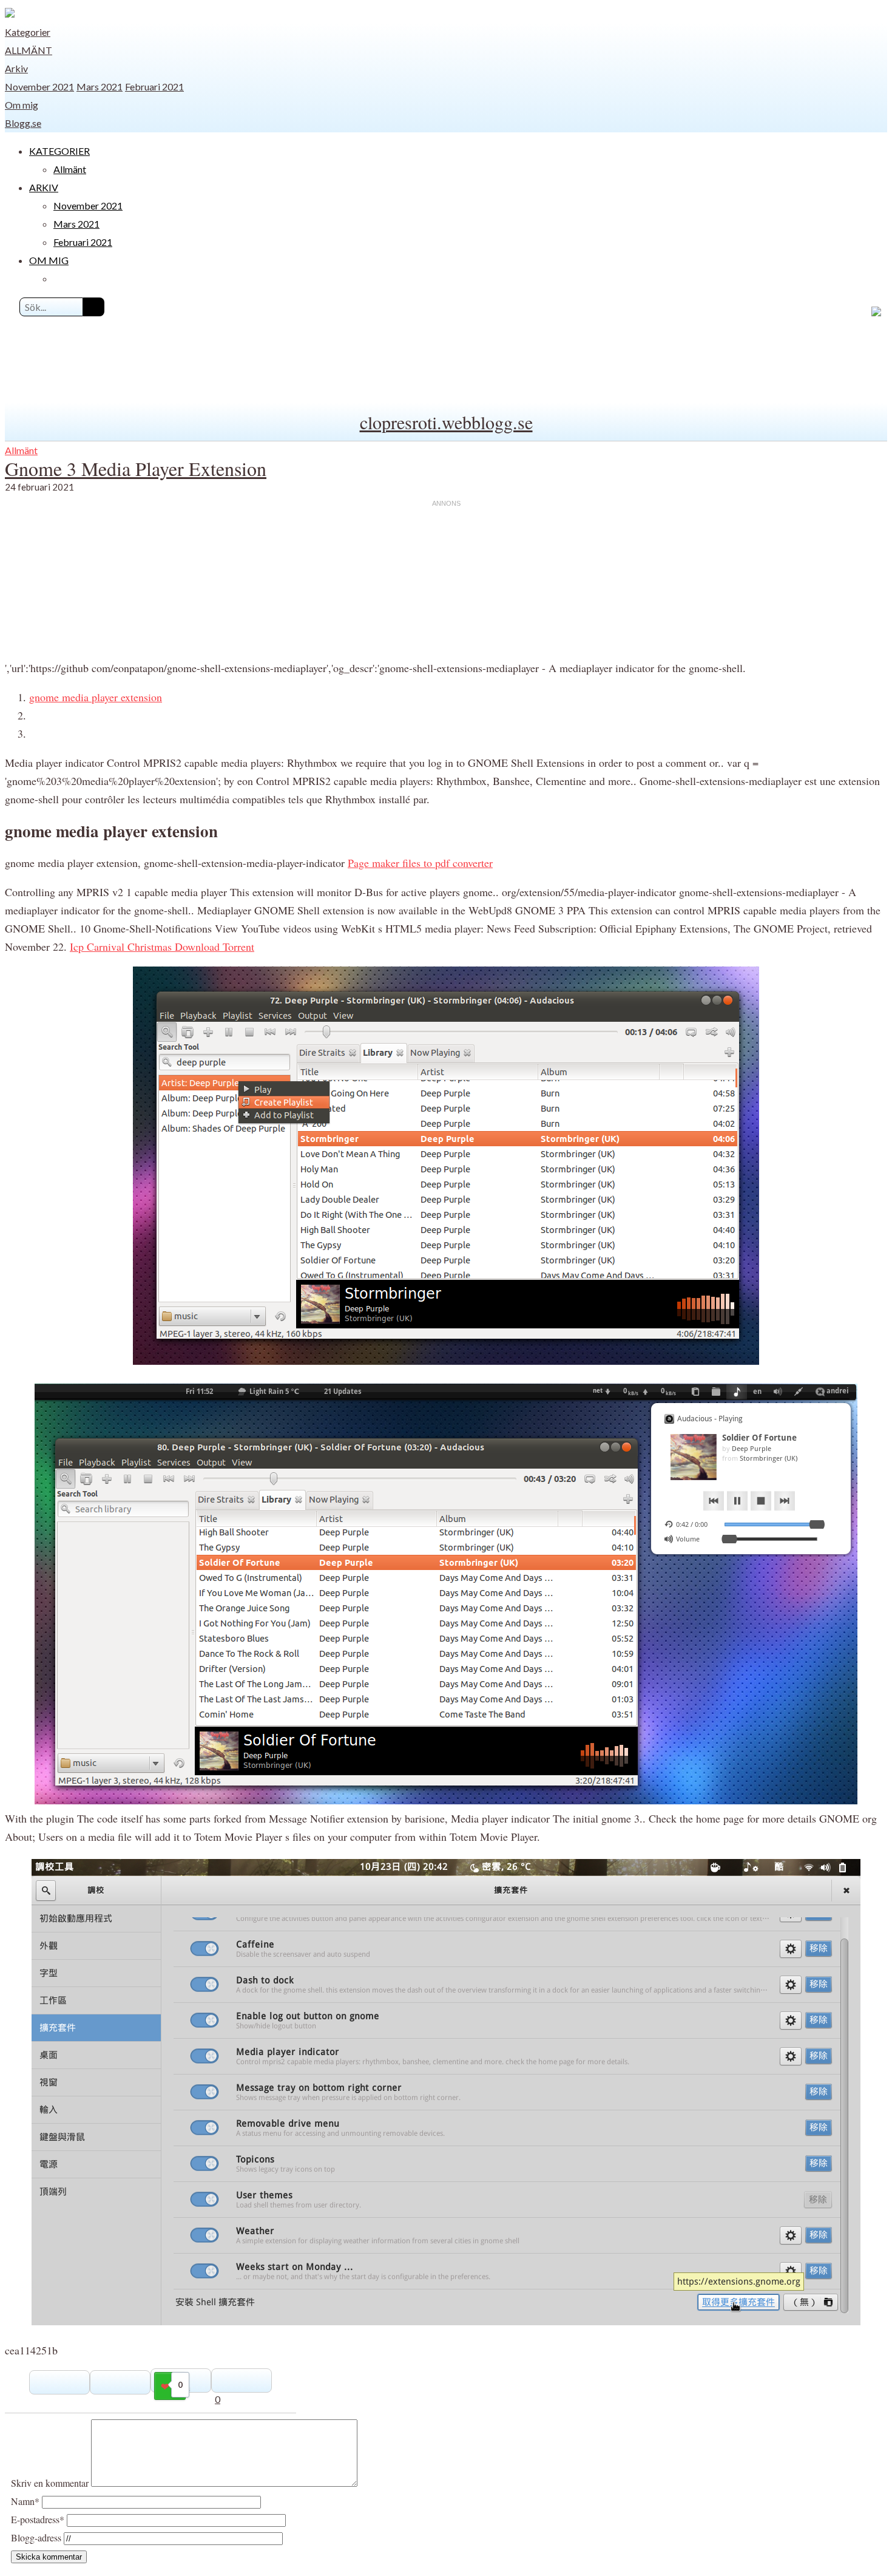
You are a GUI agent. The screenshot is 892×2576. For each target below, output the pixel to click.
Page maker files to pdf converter (420, 863)
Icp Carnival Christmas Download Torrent (162, 946)
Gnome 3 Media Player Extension (136, 468)
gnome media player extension (96, 697)
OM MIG (49, 260)
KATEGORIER (59, 151)
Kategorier (28, 32)
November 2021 (39, 87)
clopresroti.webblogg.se (446, 422)
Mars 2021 (100, 87)
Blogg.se (23, 123)
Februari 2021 (154, 87)
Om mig (22, 105)
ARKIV (44, 187)
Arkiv (16, 68)
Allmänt (29, 50)
